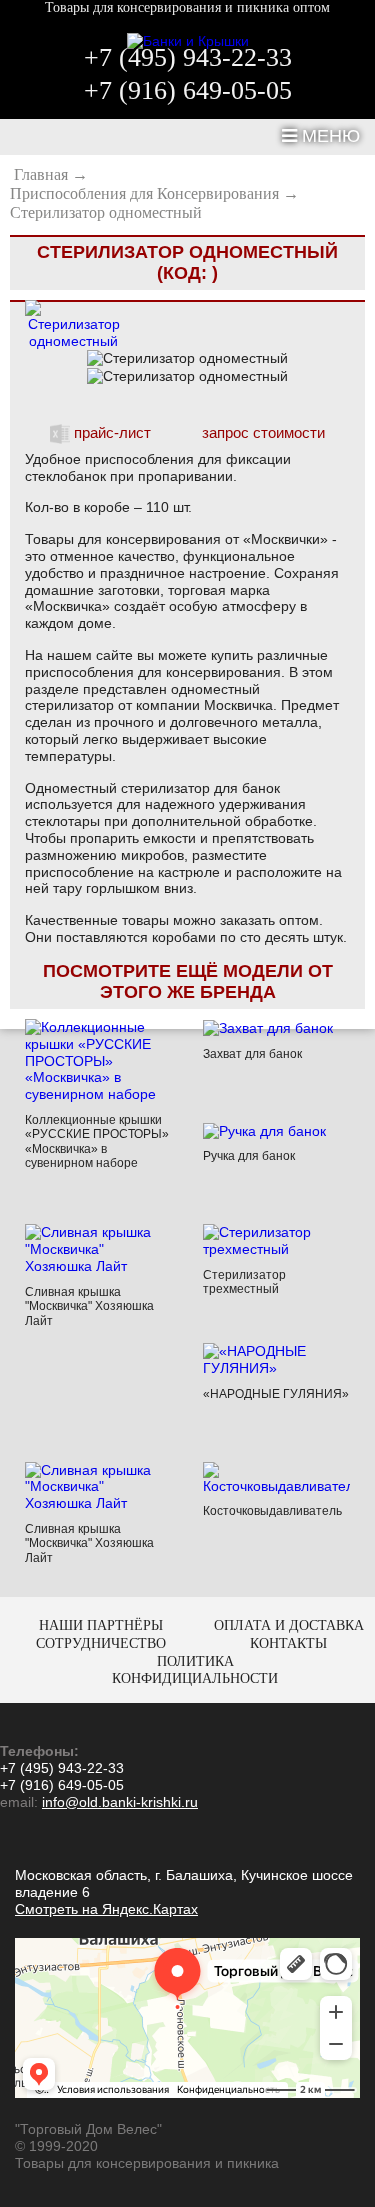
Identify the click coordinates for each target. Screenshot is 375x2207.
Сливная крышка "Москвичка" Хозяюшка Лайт (89, 1306)
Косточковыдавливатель (272, 1511)
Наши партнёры (101, 1625)
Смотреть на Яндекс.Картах (106, 1909)
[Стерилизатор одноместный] (74, 323)
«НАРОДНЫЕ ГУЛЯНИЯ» (276, 1394)
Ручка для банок (249, 1156)
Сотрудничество (101, 1643)
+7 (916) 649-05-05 (188, 91)
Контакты (288, 1643)
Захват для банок (252, 1054)
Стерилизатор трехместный (244, 1282)
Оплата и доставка (289, 1625)
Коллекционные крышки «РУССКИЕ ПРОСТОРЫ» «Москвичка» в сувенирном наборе (97, 1141)
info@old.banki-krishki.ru (120, 1802)
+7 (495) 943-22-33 (188, 58)
